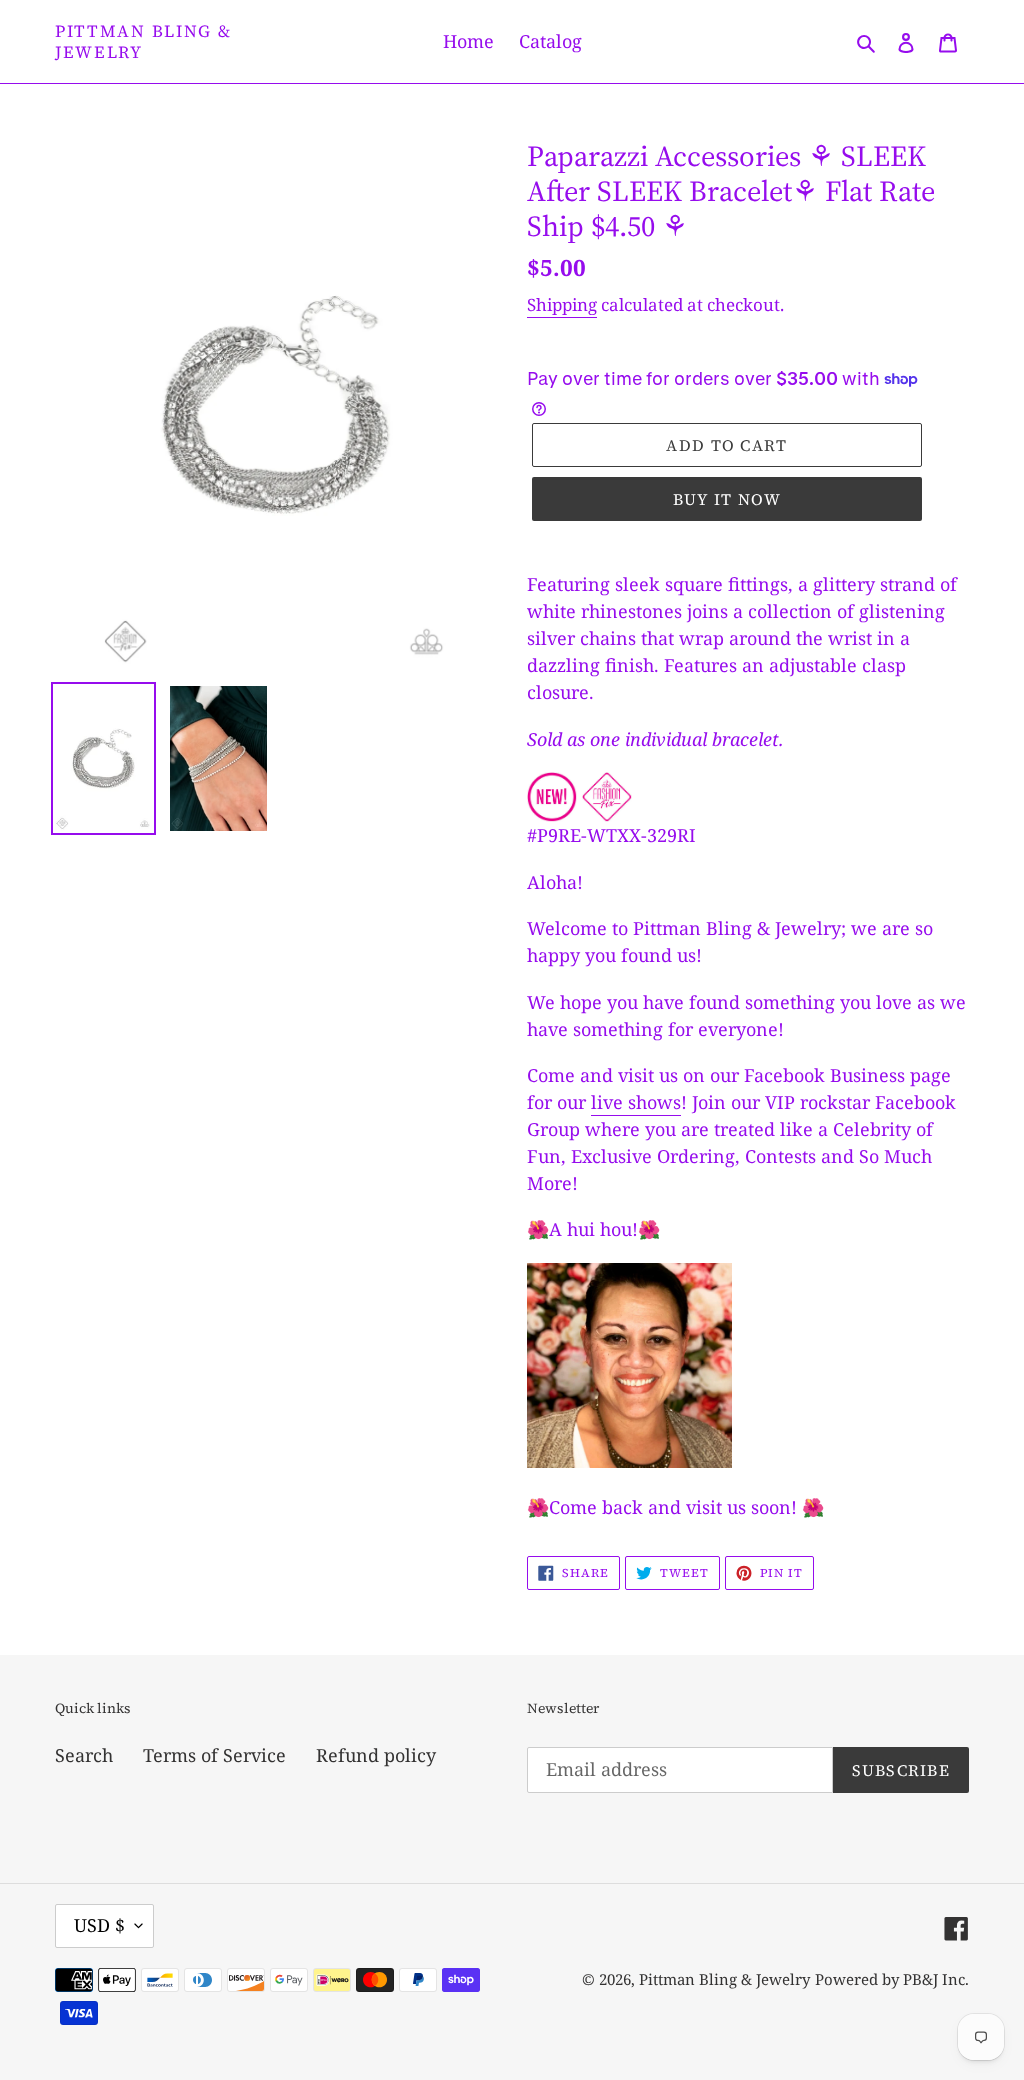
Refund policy (376, 1755)
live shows (636, 1102)
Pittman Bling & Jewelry (143, 41)
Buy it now (727, 499)
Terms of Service (214, 1755)
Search (84, 1755)
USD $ (99, 1925)
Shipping (562, 304)
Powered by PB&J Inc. (892, 1979)
